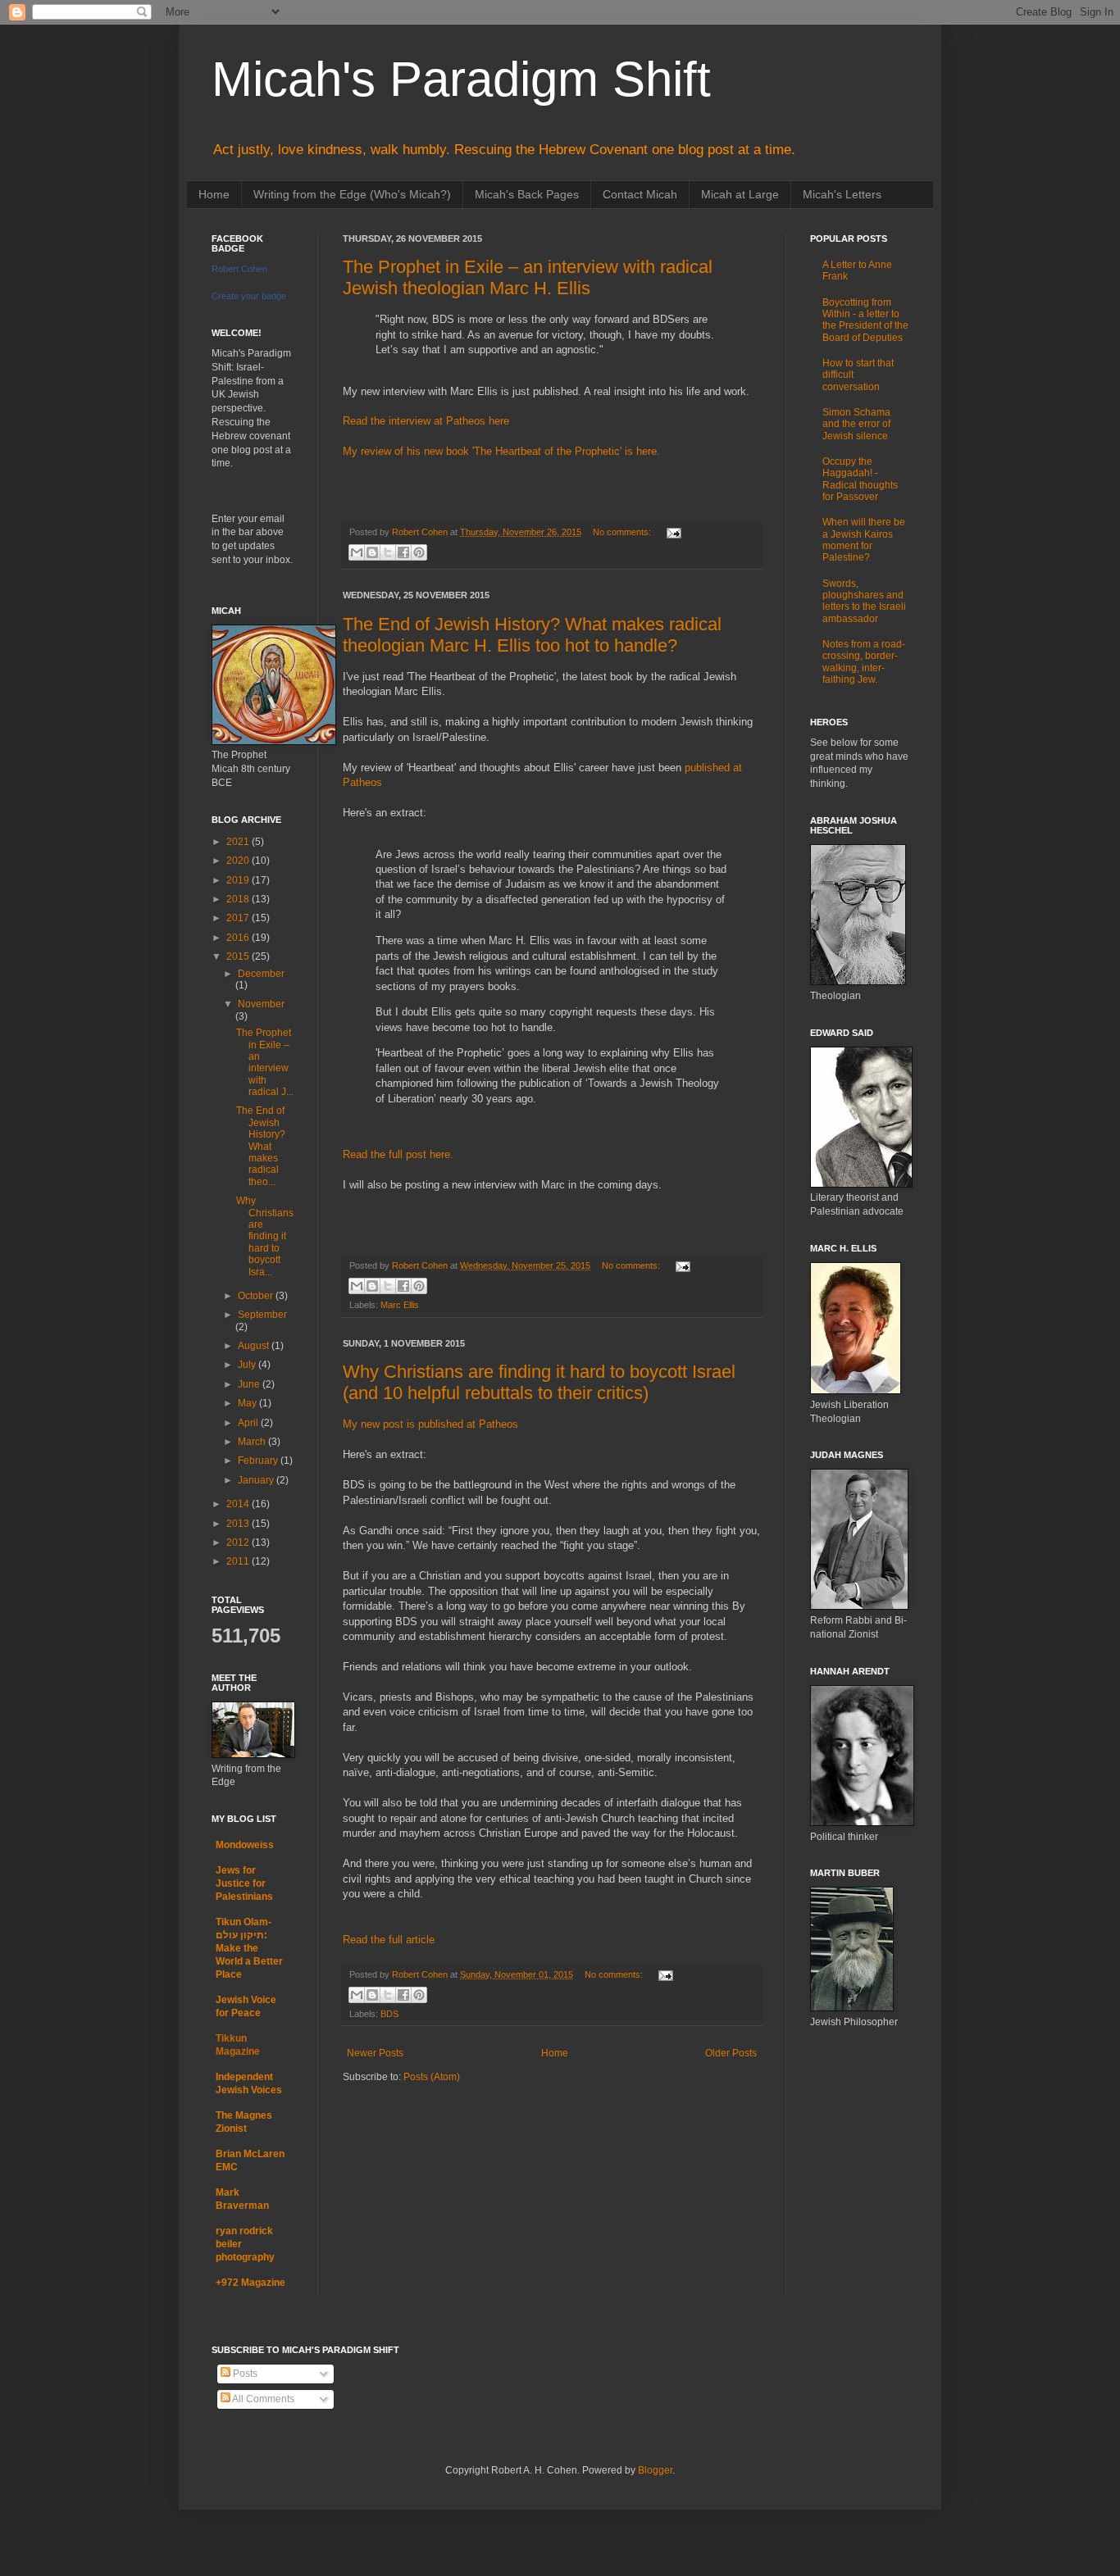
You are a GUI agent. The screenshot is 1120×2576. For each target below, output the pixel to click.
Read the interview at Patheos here (426, 421)
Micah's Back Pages (527, 194)
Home (214, 194)
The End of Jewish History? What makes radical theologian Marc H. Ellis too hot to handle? (532, 635)
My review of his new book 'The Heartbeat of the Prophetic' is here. (501, 451)
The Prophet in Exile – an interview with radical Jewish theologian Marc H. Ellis (528, 277)
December (261, 974)
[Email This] (357, 552)
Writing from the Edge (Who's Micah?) (352, 194)
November (261, 1004)
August (255, 1346)
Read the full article (389, 1940)
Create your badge (249, 296)
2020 (239, 861)
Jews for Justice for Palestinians (244, 1883)
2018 (239, 899)
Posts (244, 2374)
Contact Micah (640, 194)
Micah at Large (740, 194)
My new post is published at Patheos (430, 1424)
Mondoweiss (245, 1845)
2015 (239, 956)
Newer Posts (375, 2053)
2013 (239, 1524)
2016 (239, 938)
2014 (239, 1504)
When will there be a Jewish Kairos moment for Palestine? (864, 540)
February (259, 1461)
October (257, 1296)
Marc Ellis (400, 1305)
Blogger (655, 2470)
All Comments (262, 2399)
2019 (239, 880)
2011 (239, 1561)
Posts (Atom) (432, 2077)
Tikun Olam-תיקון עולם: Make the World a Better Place (249, 1948)
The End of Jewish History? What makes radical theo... (261, 1146)
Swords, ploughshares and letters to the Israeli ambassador (864, 601)
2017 (239, 918)
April (249, 1423)
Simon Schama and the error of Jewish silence (856, 424)
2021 (239, 842)
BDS (389, 2014)
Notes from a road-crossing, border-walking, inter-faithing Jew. (864, 662)
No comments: (623, 532)
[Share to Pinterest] (419, 552)
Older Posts (731, 2053)
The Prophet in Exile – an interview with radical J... (265, 1062)
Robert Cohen (239, 269)
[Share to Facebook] (403, 552)
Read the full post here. (398, 1154)
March (253, 1442)
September (262, 1315)
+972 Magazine (250, 2283)
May (248, 1403)
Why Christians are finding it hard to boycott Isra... (265, 1236)
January (257, 1480)
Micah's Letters (842, 194)
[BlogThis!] (372, 552)
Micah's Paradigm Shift (461, 79)
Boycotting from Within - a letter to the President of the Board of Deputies (865, 320)
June (250, 1384)
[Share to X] (388, 552)
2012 (239, 1542)
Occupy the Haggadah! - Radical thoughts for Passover (860, 479)
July (248, 1365)
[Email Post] (672, 532)
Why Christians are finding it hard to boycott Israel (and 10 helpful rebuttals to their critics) (539, 1382)
